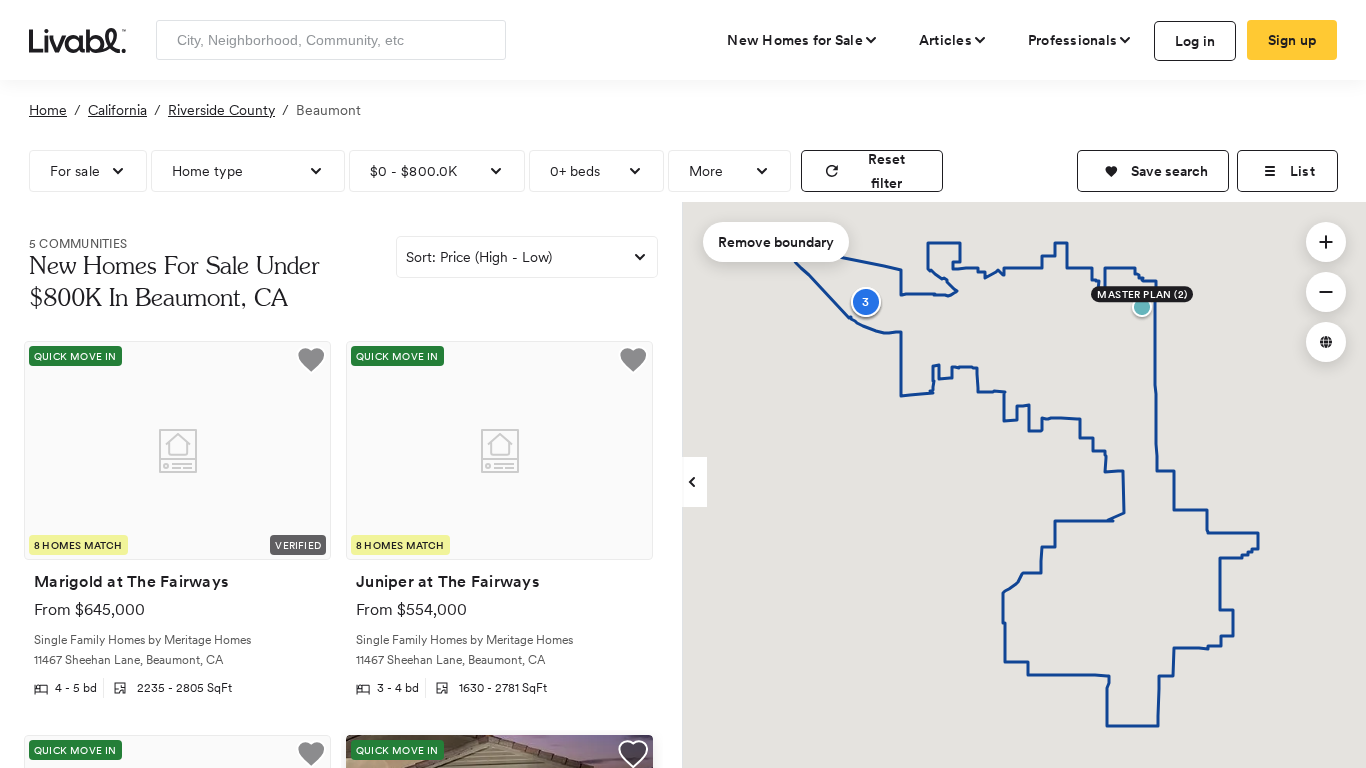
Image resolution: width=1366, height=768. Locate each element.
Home (48, 110)
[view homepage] (77, 39)
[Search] (483, 40)
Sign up (1292, 40)
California (117, 110)
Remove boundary (776, 242)
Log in (1195, 41)
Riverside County (221, 110)
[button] (1153, 171)
